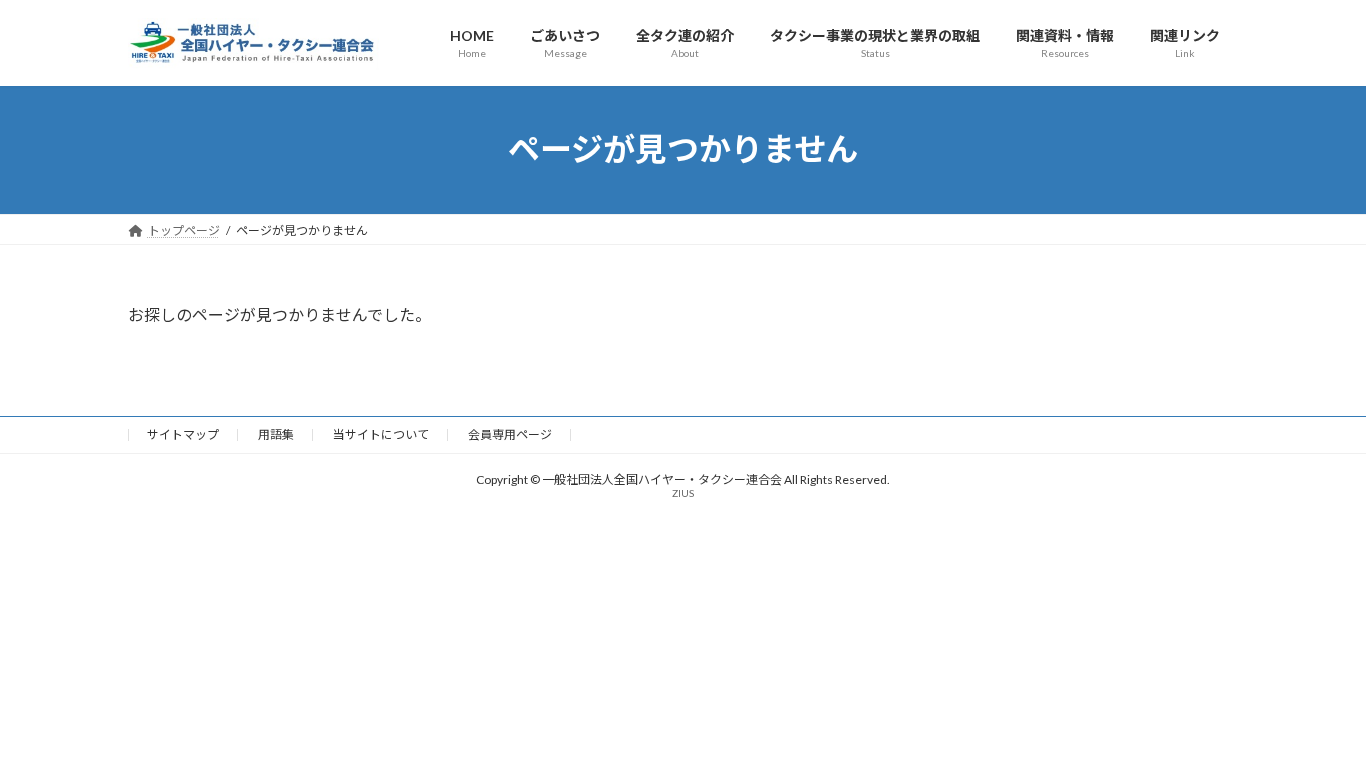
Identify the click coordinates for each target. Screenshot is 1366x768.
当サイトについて (381, 434)
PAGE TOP (1315, 726)
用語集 (276, 434)
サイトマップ (183, 434)
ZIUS (683, 493)
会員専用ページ (510, 434)
